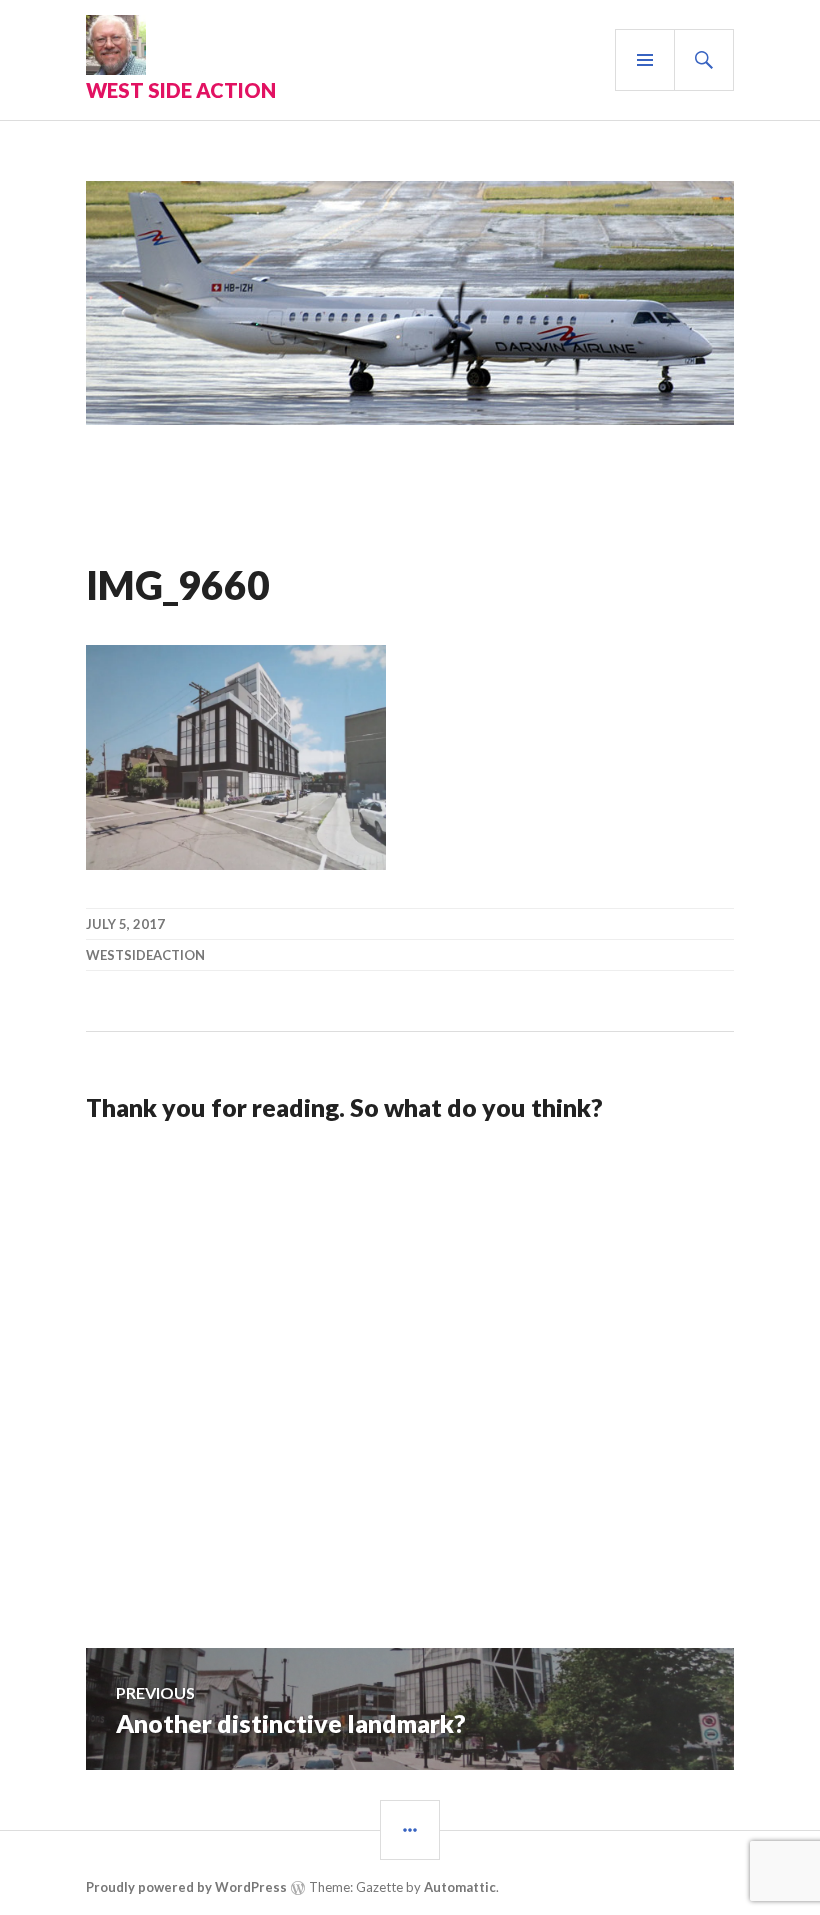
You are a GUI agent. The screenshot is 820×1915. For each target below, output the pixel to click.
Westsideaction (145, 955)
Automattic (460, 1887)
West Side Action (181, 90)
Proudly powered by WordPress (186, 1887)
